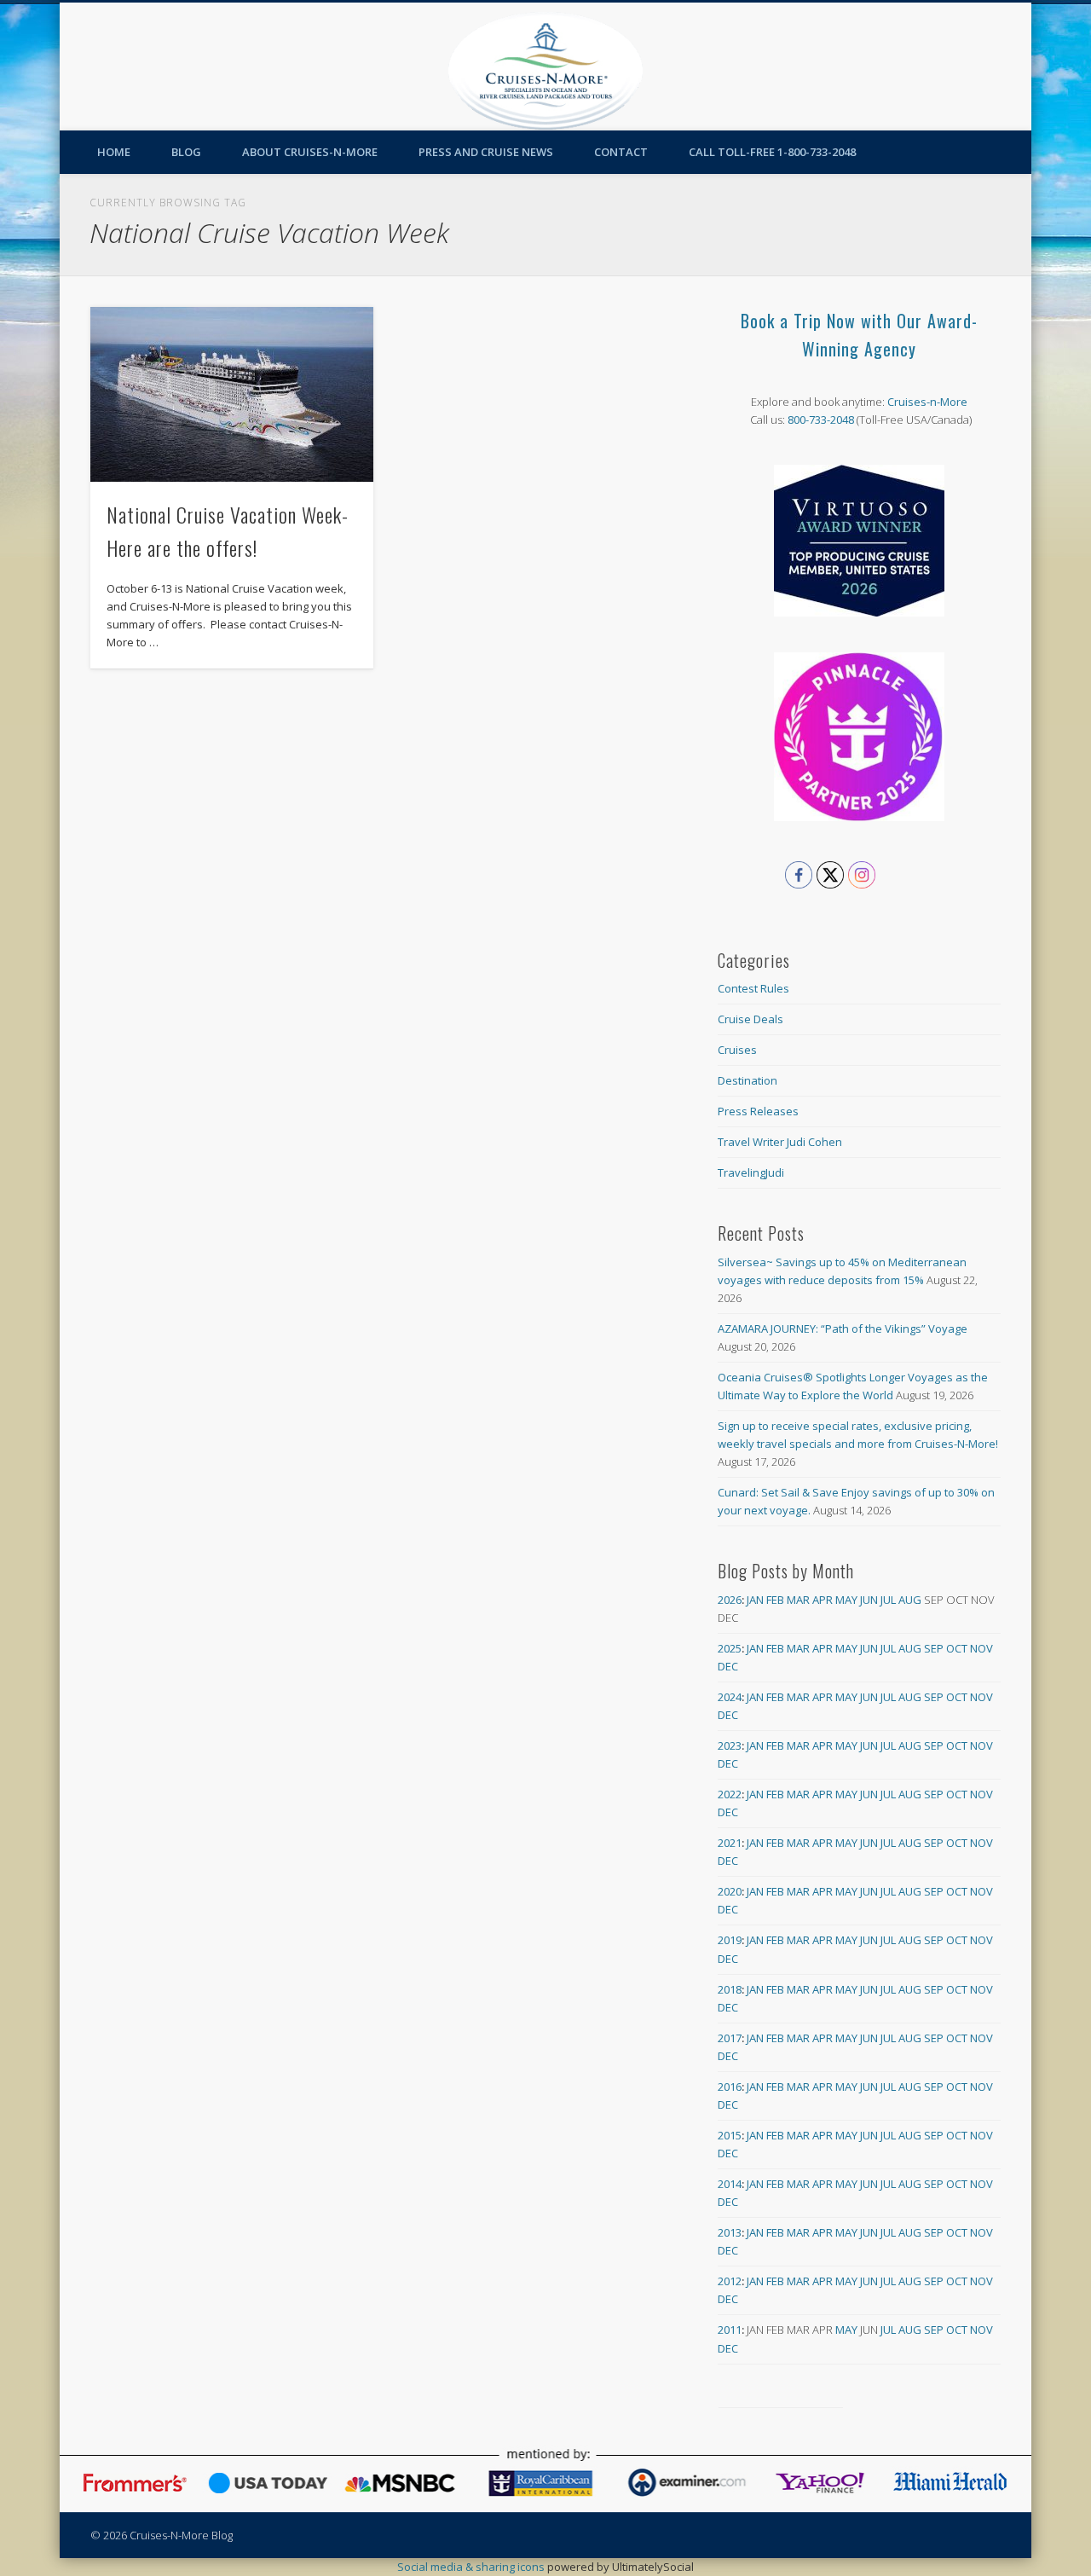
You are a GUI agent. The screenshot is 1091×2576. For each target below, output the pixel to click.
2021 (730, 1843)
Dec (728, 1666)
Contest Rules (753, 988)
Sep (934, 1648)
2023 (730, 1745)
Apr (823, 1600)
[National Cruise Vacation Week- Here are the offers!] (232, 394)
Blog (186, 152)
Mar (798, 1600)
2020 (730, 1891)
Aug (910, 1600)
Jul (888, 1600)
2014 (730, 2184)
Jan (755, 1600)
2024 (730, 1697)
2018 (730, 1989)
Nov (981, 1648)
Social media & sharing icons (472, 2567)
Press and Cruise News (486, 152)
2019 (730, 1940)
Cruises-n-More (927, 402)
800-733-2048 (821, 420)
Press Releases (758, 1111)
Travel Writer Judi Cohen (780, 1142)
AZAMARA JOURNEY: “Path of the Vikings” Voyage (843, 1329)
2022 (730, 1794)
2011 (730, 2330)
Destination (748, 1080)
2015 (730, 2135)
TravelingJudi (751, 1172)
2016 (730, 2087)
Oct (957, 1648)
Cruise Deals (750, 1019)
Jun (869, 1600)
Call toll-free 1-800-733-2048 (772, 152)
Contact (621, 152)
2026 (730, 1600)
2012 (730, 2281)
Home (114, 152)
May (846, 1600)
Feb (775, 1600)
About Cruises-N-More (310, 152)
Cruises (737, 1050)
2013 (730, 2232)
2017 (730, 2038)
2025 (730, 1648)
